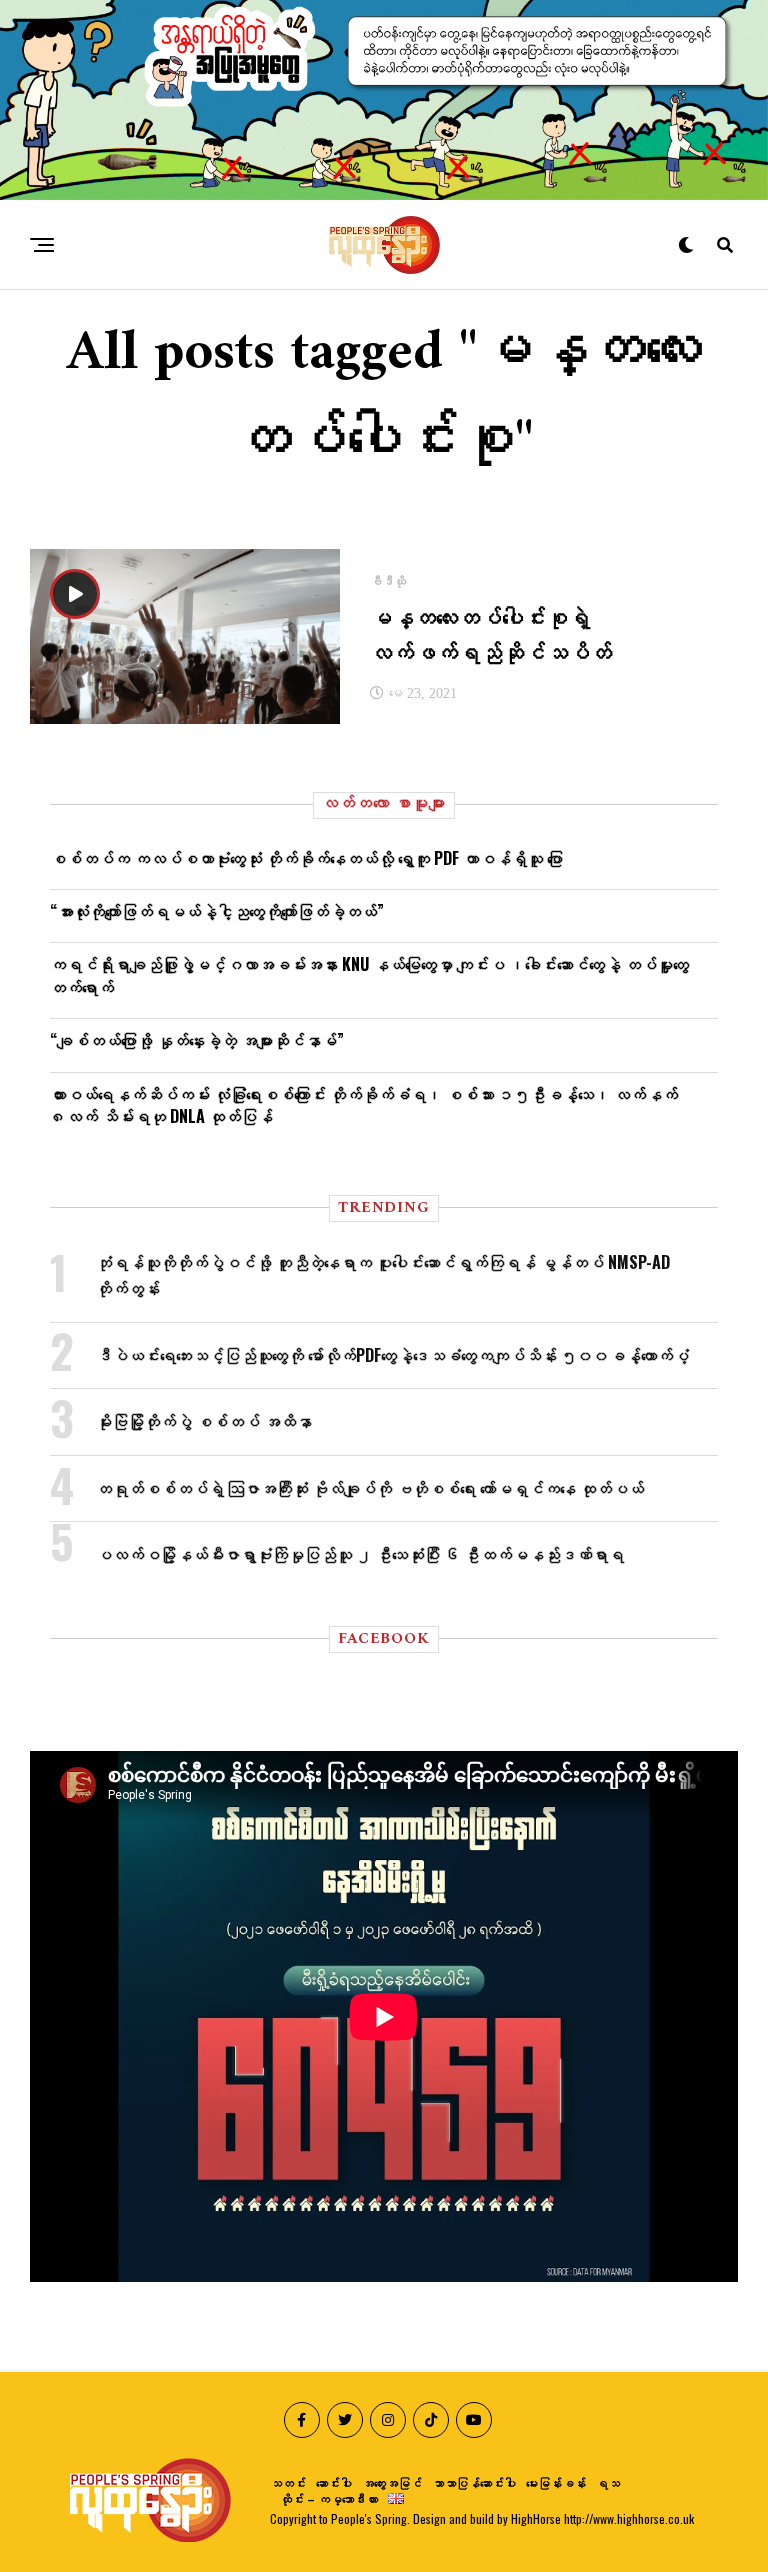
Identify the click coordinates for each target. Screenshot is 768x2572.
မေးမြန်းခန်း (556, 2482)
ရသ (608, 2482)
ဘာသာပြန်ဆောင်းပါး (474, 2482)
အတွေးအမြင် (392, 2482)
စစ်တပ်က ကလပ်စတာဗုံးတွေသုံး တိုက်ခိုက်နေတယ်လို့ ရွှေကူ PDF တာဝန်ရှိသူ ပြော (306, 858)
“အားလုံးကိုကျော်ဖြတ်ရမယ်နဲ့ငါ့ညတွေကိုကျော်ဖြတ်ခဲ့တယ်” (217, 911)
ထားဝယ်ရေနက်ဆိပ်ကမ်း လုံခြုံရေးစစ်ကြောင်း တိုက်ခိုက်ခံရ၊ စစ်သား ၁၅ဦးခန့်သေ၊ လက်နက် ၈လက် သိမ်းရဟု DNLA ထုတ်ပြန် (364, 1105)
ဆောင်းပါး (334, 2482)
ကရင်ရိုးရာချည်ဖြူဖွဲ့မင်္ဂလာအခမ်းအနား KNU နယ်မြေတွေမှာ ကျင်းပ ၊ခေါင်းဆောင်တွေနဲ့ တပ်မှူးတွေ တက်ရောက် (369, 975)
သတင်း (288, 2482)
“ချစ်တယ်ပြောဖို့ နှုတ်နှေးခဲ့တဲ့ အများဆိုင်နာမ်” (197, 1040)
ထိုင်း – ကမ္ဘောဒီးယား (329, 2498)
